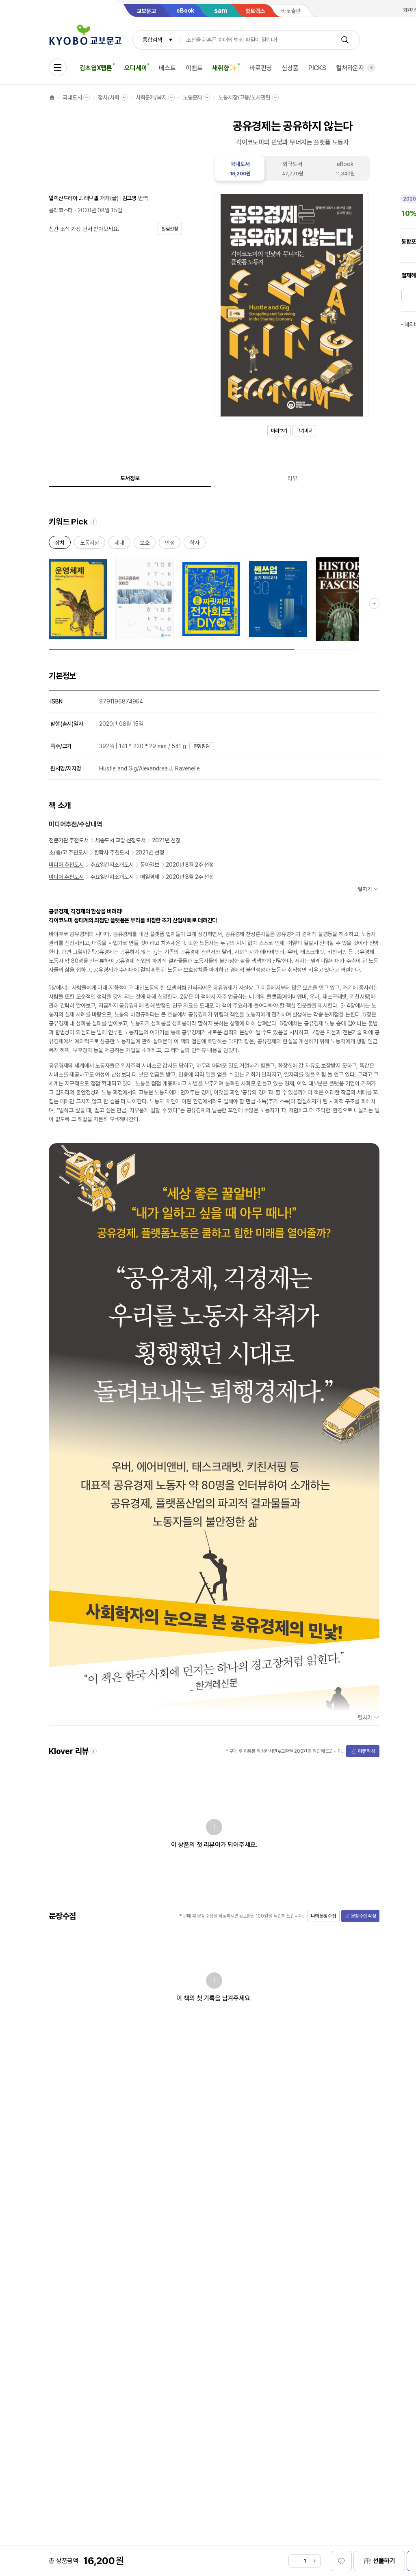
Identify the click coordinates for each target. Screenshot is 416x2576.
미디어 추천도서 (66, 865)
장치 (60, 544)
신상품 (290, 68)
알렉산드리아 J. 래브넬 (74, 198)
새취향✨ (224, 68)
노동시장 (90, 544)
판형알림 (202, 746)
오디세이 (135, 68)
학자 (195, 544)
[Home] (52, 97)
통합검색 (152, 40)
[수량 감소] (295, 2561)
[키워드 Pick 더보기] (374, 604)
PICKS (317, 68)
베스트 (167, 68)
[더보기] (371, 68)
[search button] (345, 40)
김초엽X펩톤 (96, 68)
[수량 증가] (314, 2561)
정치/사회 (108, 97)
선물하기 (384, 2561)
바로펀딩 (261, 68)
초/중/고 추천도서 (68, 852)
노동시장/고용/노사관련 (244, 97)
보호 (145, 544)
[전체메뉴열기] (58, 67)
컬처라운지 (350, 68)
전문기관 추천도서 (69, 840)
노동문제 (192, 97)
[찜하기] (341, 2561)
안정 (170, 544)
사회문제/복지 (151, 97)
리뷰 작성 (366, 1751)
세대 (119, 544)
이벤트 (194, 68)
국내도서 (72, 97)
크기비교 (304, 431)
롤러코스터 (61, 210)
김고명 (130, 198)
